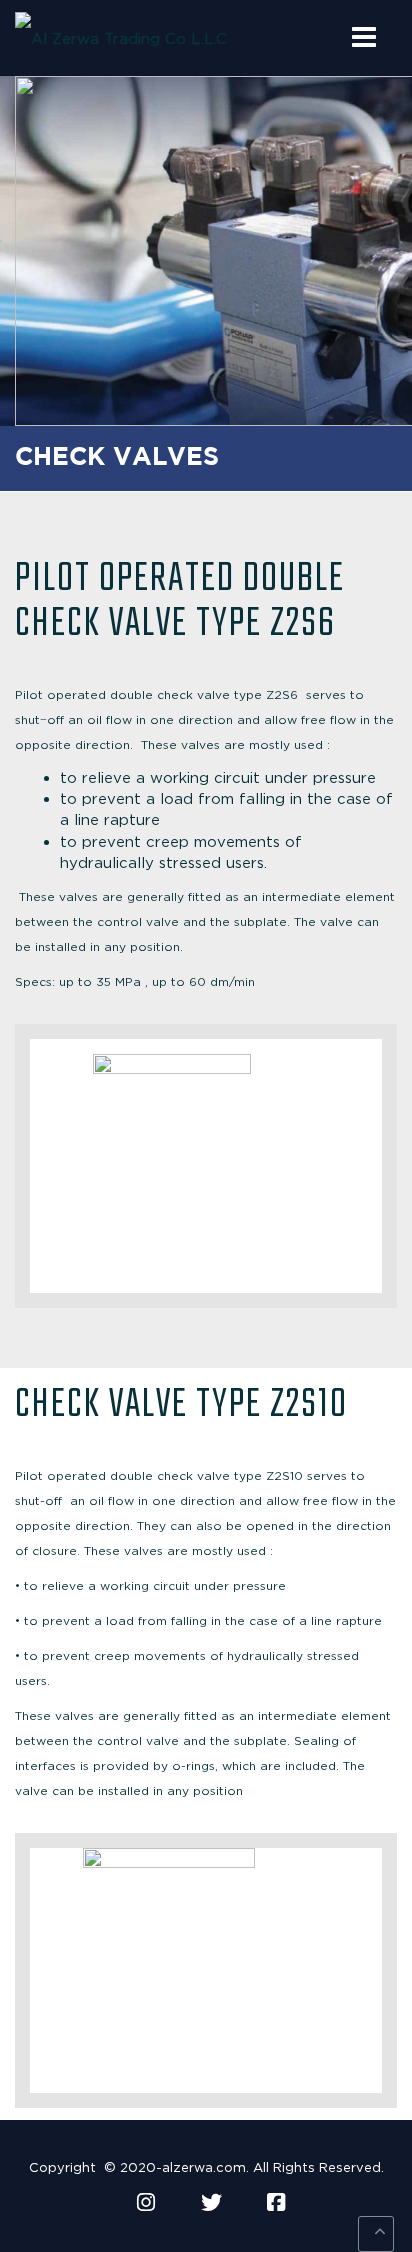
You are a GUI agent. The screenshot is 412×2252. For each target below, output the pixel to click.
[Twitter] (211, 2203)
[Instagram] (146, 2203)
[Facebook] (276, 2203)
